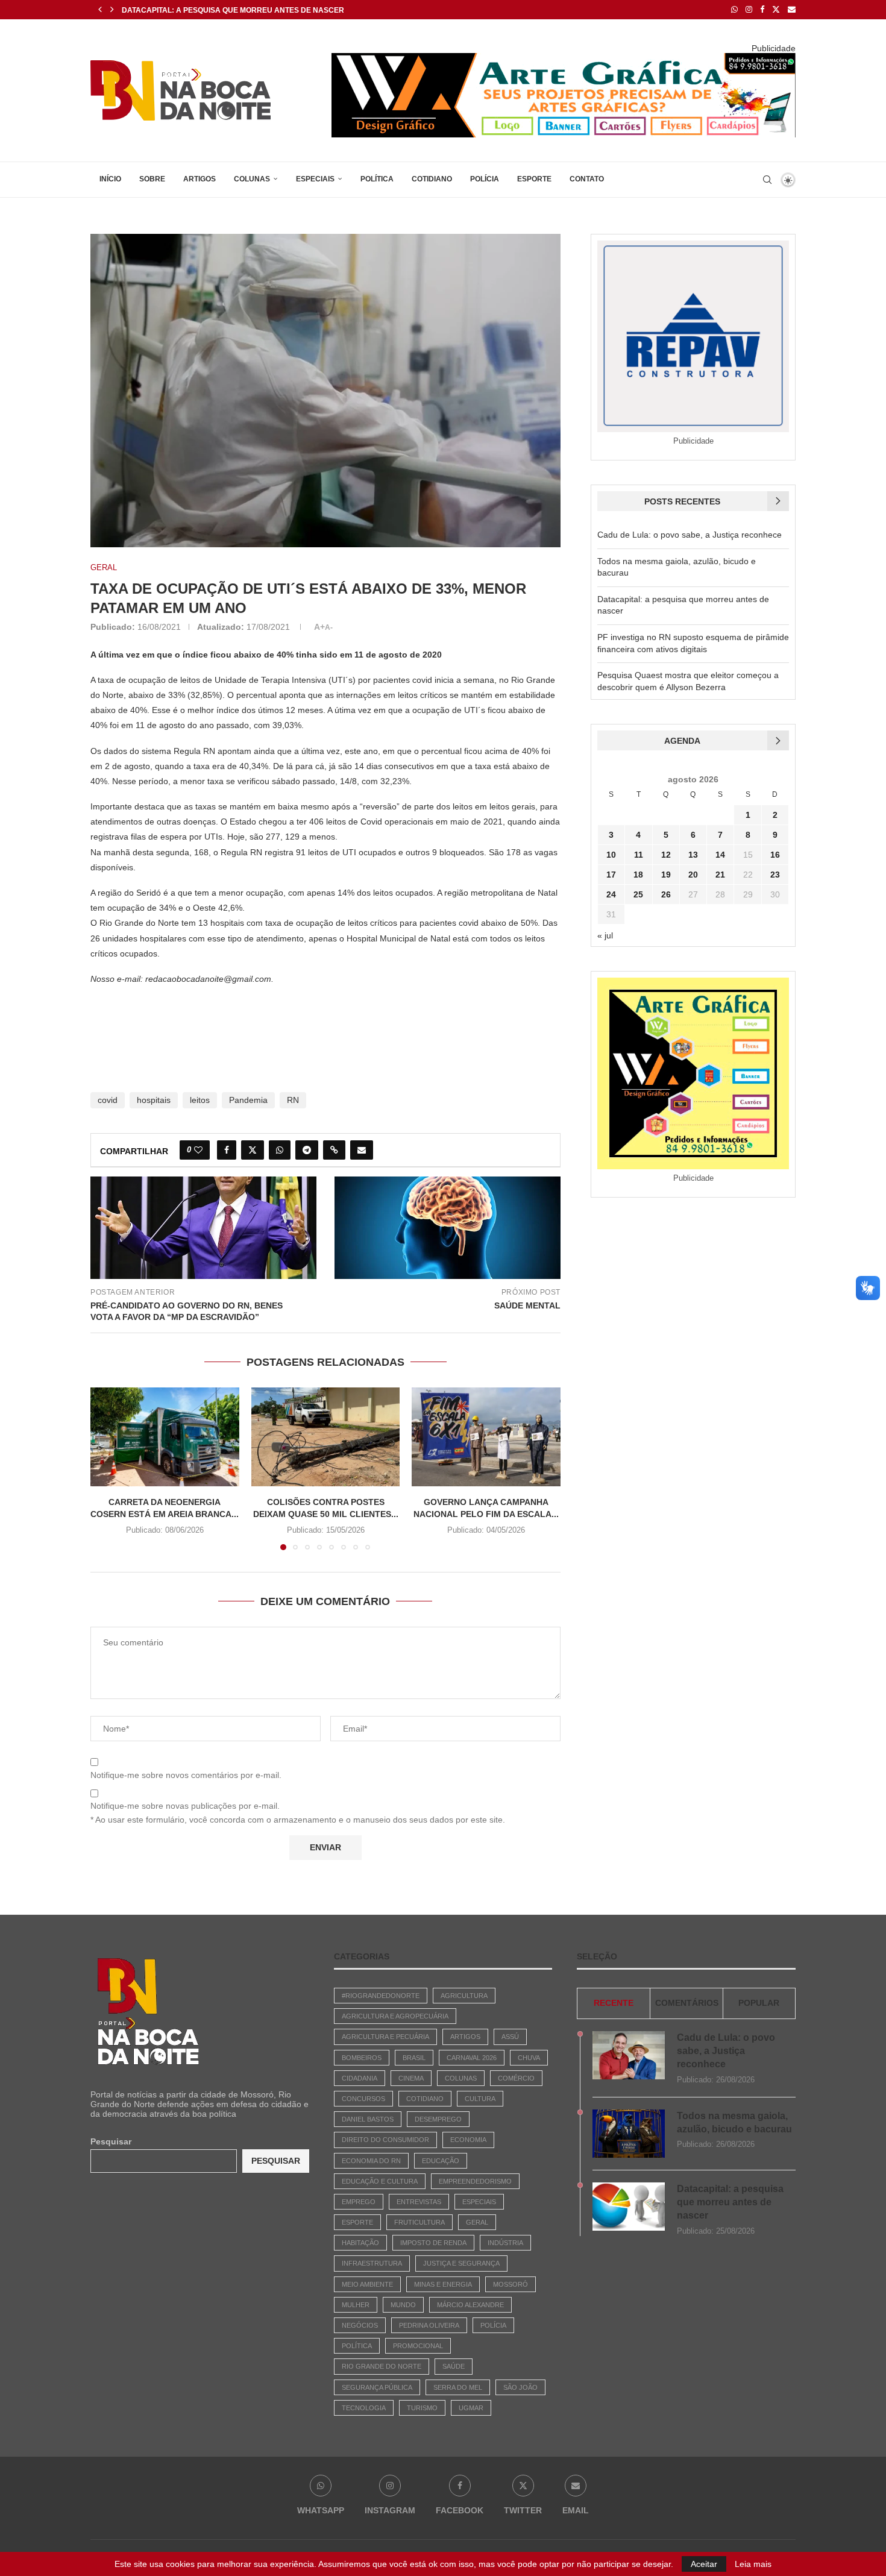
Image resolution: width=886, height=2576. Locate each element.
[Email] (792, 10)
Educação (441, 2161)
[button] (100, 10)
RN (293, 1100)
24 (611, 894)
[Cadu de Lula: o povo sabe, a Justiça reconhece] (629, 2055)
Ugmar (471, 2408)
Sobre (152, 179)
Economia (468, 2140)
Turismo (422, 2408)
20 (693, 875)
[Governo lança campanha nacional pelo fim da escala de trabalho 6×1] (486, 1437)
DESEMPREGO (438, 2119)
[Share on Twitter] (253, 1150)
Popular (759, 2003)
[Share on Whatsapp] (280, 1150)
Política (377, 179)
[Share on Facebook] (227, 1150)
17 (611, 875)
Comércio (516, 2078)
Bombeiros (362, 2058)
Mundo (403, 2305)
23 (775, 875)
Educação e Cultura (380, 2181)
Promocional (418, 2346)
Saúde (454, 2366)
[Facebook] (762, 10)
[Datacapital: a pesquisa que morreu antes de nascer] (629, 2207)
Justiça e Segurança (461, 2263)
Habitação (360, 2243)
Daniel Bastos (368, 2119)
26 (666, 894)
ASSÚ (510, 2037)
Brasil (414, 2058)
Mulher (356, 2305)
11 (639, 855)
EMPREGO (359, 2202)
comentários (687, 2003)
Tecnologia (364, 2408)
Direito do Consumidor (385, 2140)
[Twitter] (776, 10)
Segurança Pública (377, 2387)
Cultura (480, 2099)
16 (775, 855)
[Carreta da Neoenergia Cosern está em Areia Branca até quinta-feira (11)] (165, 1437)
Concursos (363, 2099)
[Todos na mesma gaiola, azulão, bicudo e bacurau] (629, 2134)
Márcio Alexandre (470, 2305)
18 (638, 875)
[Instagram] (749, 10)
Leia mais (753, 2564)
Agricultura (464, 1996)
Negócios (360, 2325)
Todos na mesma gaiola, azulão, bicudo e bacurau (734, 2122)
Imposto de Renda (433, 2243)
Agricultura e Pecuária (385, 2037)
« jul (605, 935)
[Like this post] (198, 1150)
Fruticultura (419, 2222)
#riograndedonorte (381, 1996)
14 (720, 855)
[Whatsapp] (734, 10)
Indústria (505, 2243)
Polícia (485, 179)
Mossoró (511, 2284)
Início (110, 179)
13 (693, 855)
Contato (587, 179)
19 (666, 875)
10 (611, 855)
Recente (614, 2003)
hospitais (154, 1100)
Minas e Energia (443, 2284)
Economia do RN (371, 2161)
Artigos (200, 179)
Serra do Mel (458, 2387)
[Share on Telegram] (307, 1150)
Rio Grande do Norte (382, 2366)
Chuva (529, 2058)
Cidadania (360, 2078)
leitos (200, 1100)
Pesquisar (111, 2141)
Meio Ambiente (367, 2284)
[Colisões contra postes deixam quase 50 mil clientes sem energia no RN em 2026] (326, 1437)
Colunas (252, 179)
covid (108, 1100)
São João (520, 2387)
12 (666, 855)
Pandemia (248, 1100)
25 (638, 894)
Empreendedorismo (475, 2181)
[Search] (767, 180)
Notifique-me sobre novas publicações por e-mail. (185, 1806)
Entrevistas (419, 2202)
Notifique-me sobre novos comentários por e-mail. (186, 1775)
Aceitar (704, 2564)
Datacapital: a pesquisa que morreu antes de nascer (730, 2202)
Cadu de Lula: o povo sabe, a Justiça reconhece (690, 535)
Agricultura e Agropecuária (395, 2016)
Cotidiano (432, 179)
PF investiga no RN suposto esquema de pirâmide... (224, 10)
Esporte (534, 179)
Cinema (411, 2078)
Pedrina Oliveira (429, 2325)
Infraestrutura (372, 2263)
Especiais (315, 179)
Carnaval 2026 (472, 2058)
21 (720, 875)
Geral (477, 2222)
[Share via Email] (362, 1150)
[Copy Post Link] (334, 1150)
